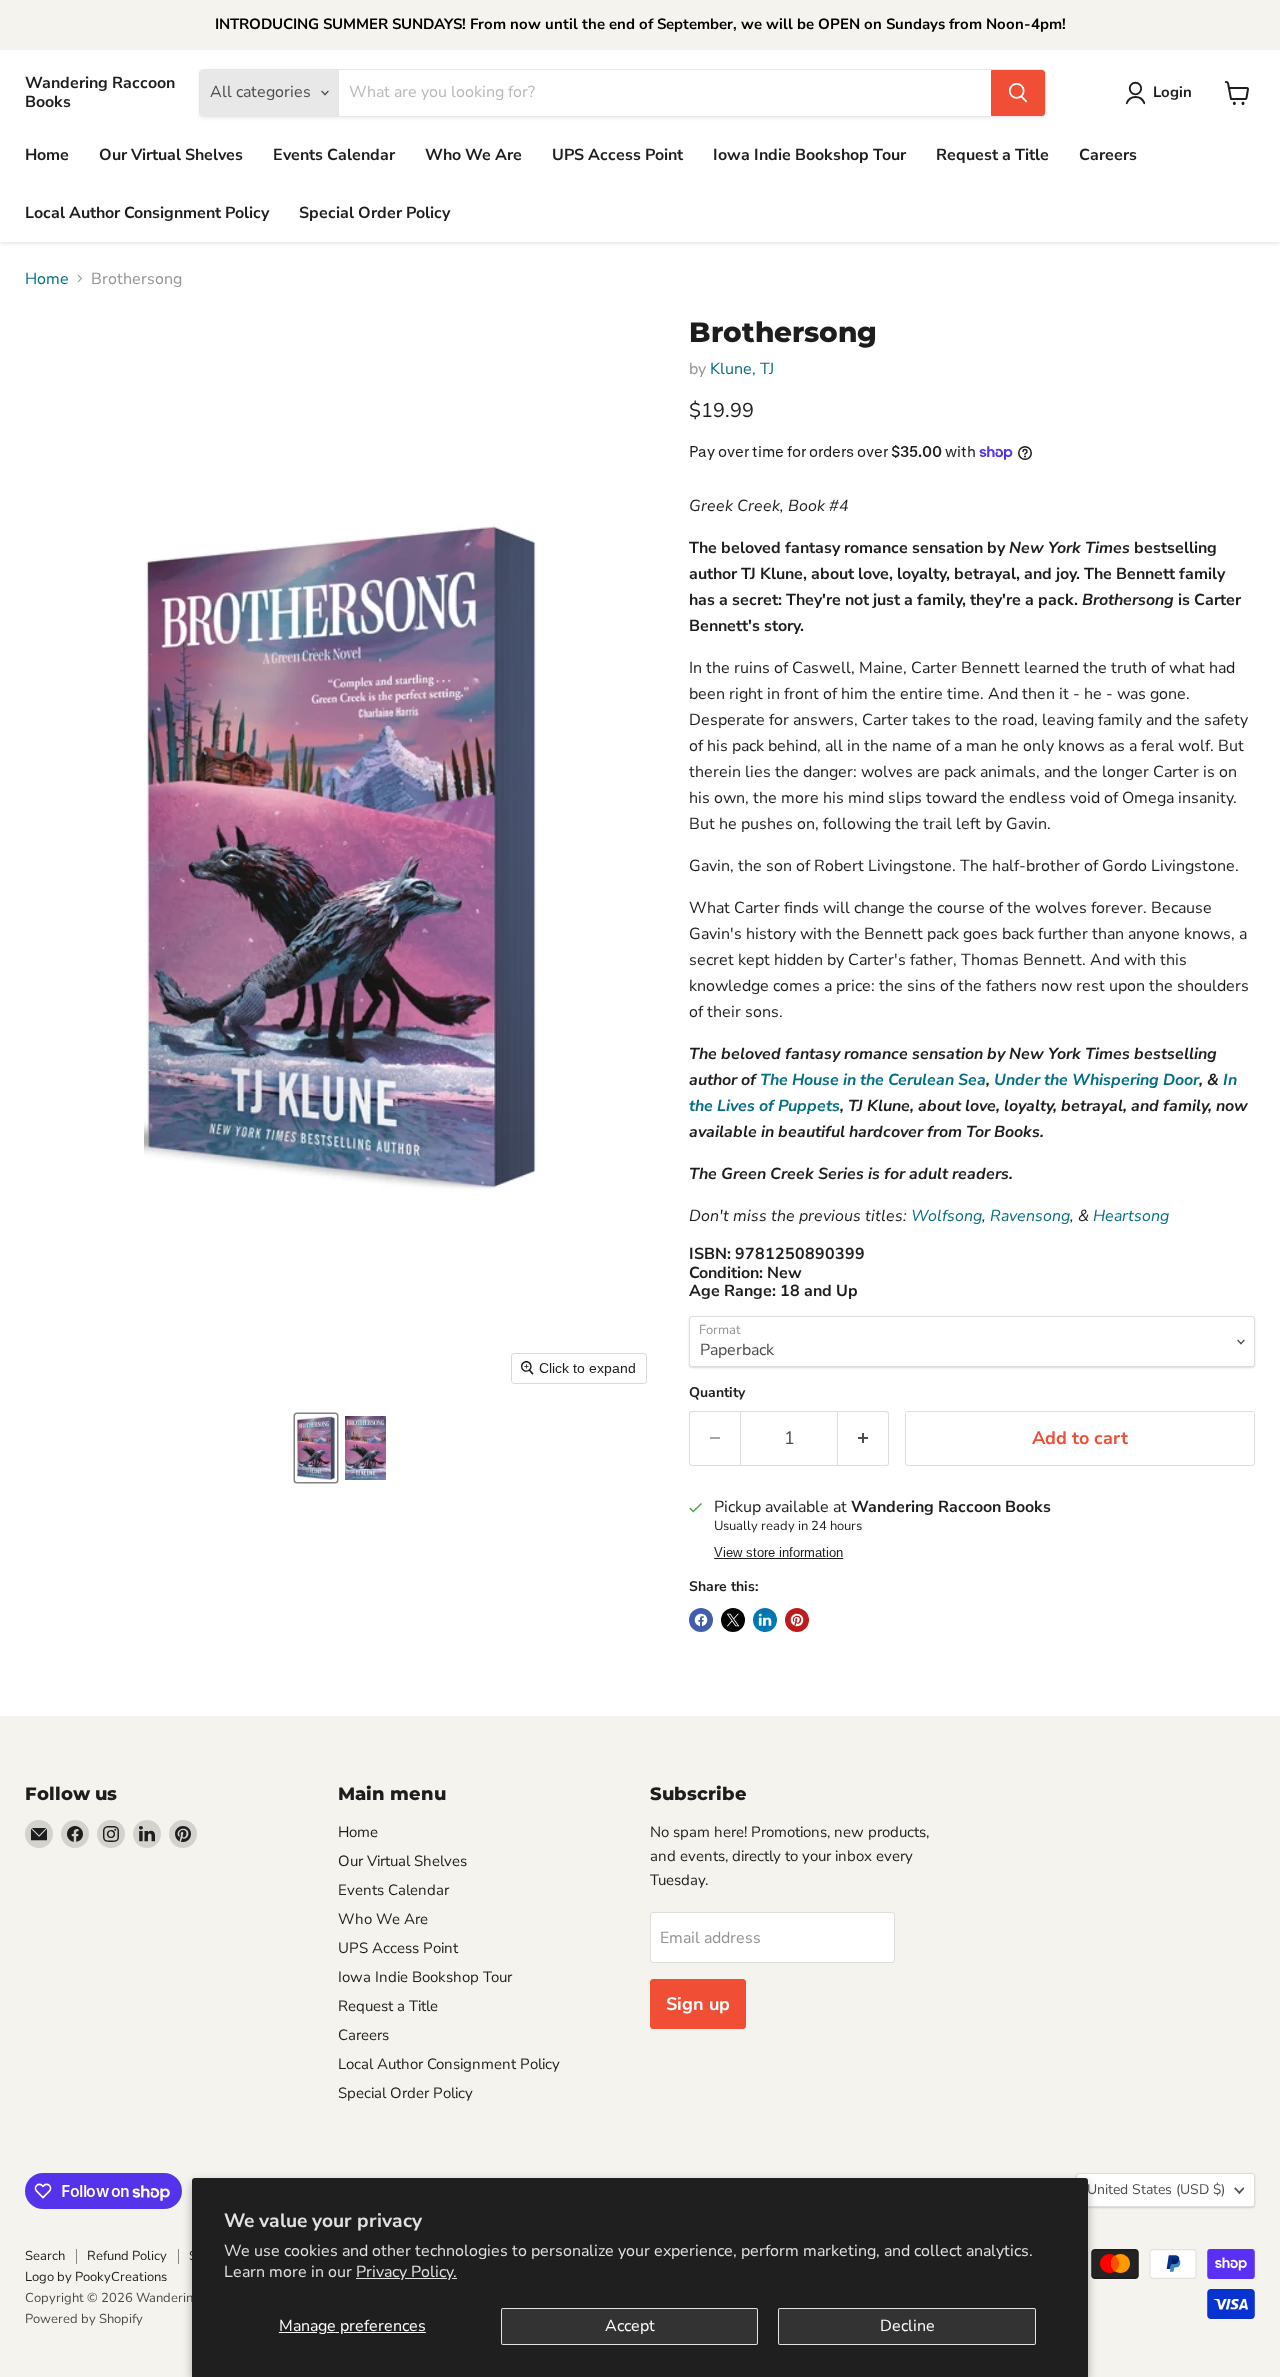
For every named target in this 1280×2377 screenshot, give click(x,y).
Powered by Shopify (84, 2319)
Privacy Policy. (406, 2272)
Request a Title (992, 155)
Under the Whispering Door (1096, 1080)
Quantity (717, 1393)
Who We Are (473, 155)
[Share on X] (733, 1620)
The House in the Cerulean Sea (873, 1080)
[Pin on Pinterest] (797, 1620)
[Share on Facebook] (701, 1620)
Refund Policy (127, 2256)
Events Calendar (334, 155)
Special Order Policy (374, 213)
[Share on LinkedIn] (765, 1620)
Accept (630, 2326)
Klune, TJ (742, 369)
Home (47, 155)
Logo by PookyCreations (96, 2277)
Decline (907, 2326)
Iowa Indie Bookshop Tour (809, 155)
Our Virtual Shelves (171, 155)
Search (45, 2256)
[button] (316, 1448)
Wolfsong (946, 1216)
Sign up (698, 2004)
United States (1156, 2189)
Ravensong (1030, 1216)
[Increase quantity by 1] (863, 1438)
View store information (778, 1553)
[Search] (1018, 93)
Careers (1108, 155)
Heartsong (1131, 1216)
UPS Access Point (617, 155)
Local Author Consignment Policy (147, 213)
